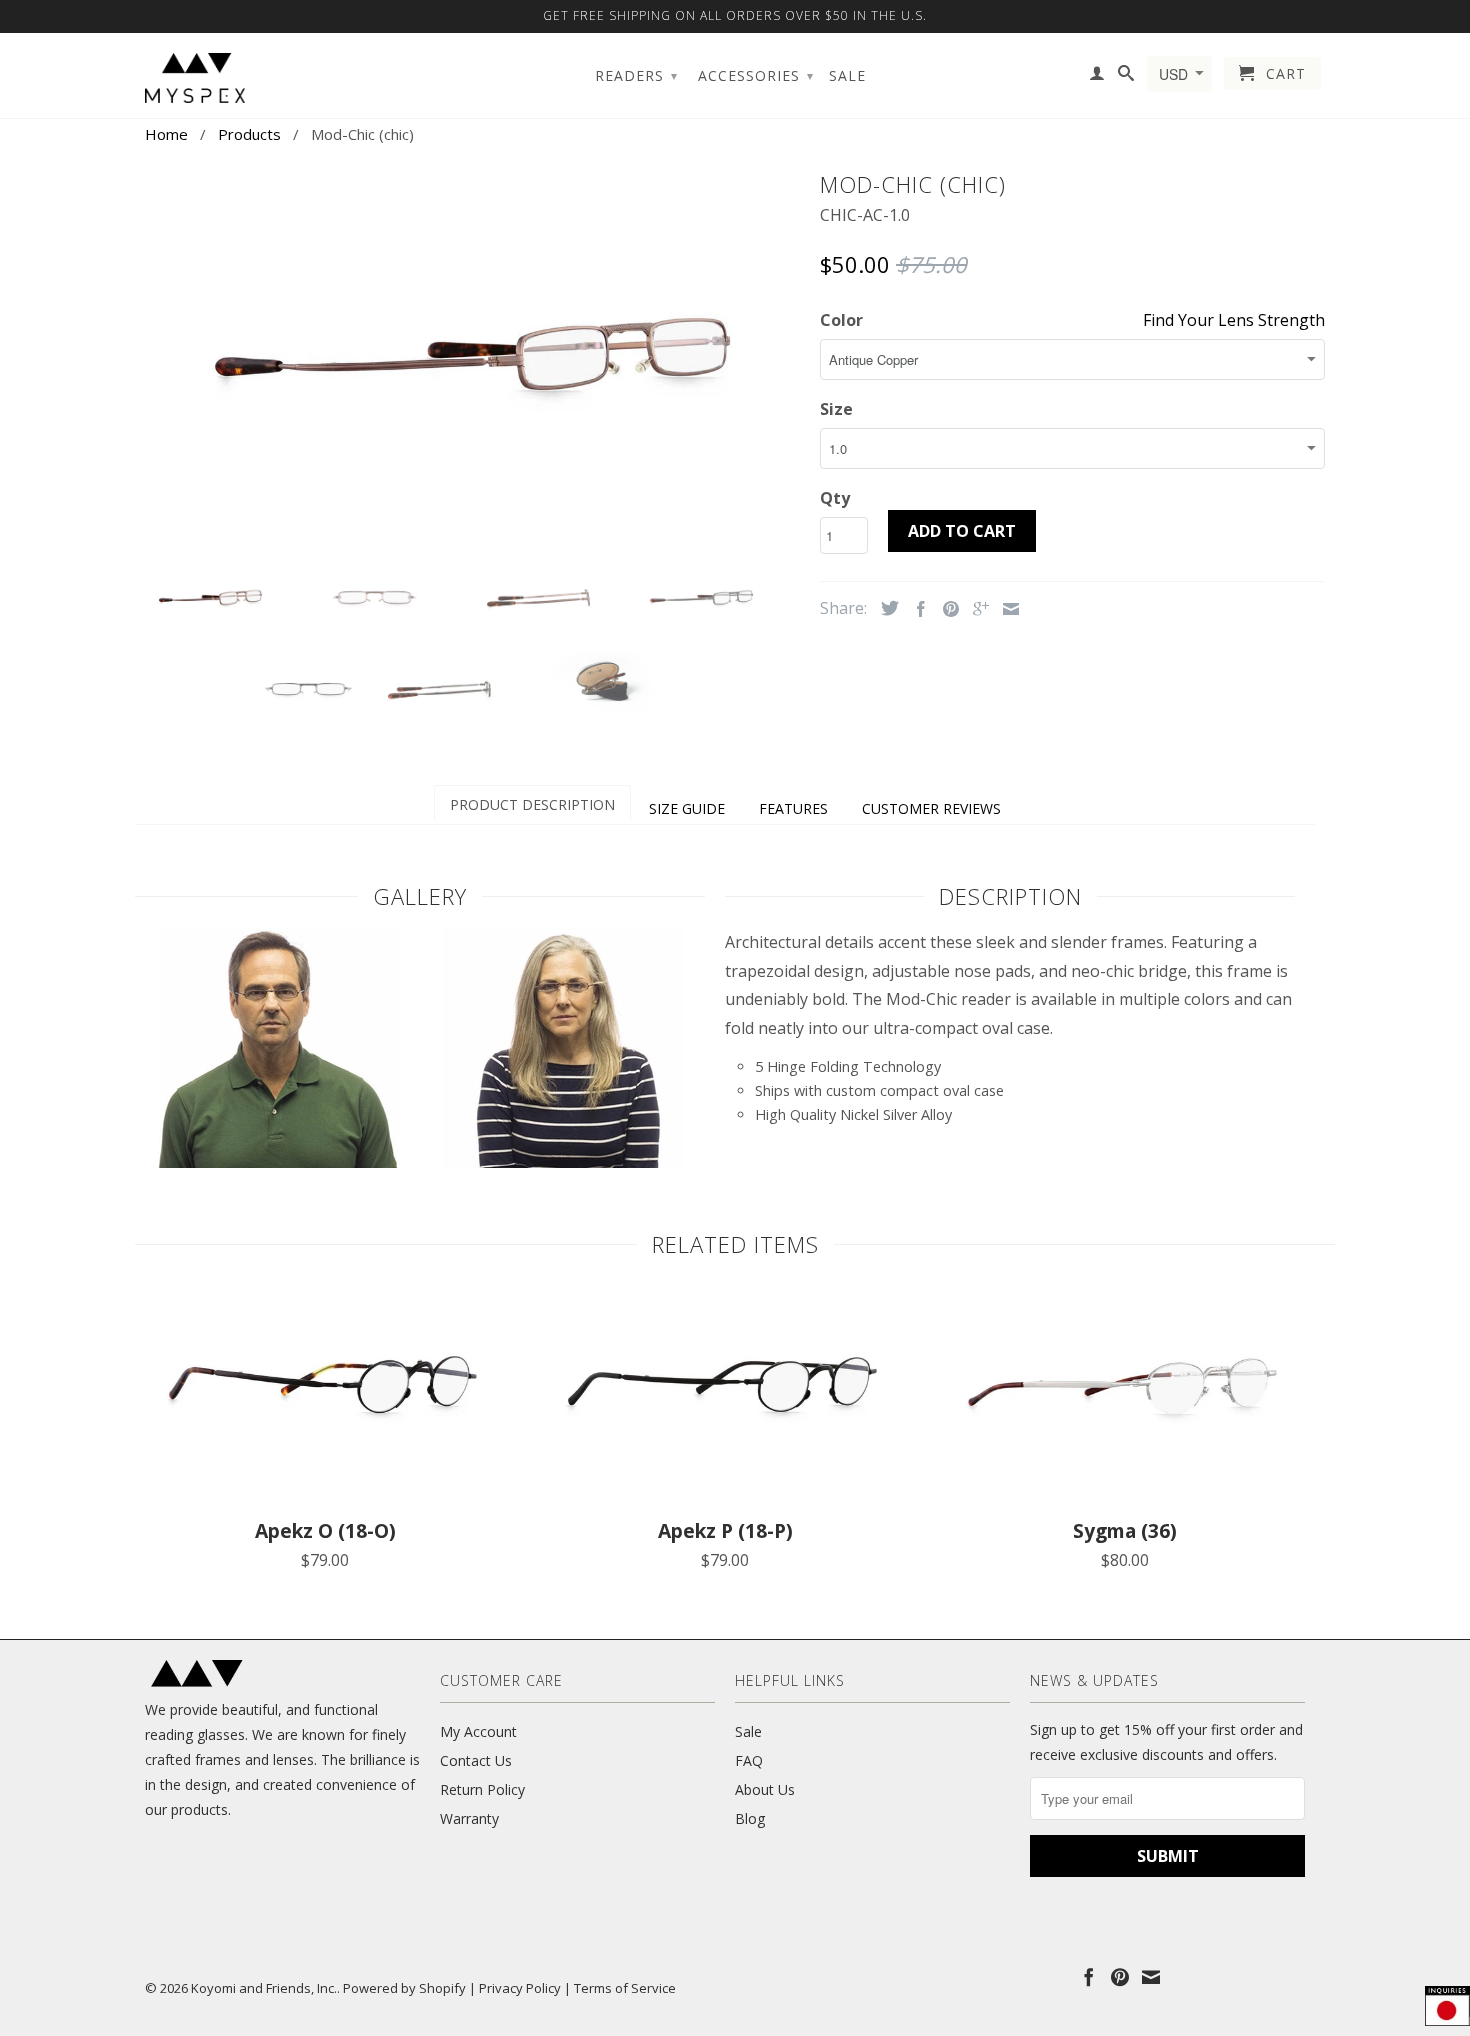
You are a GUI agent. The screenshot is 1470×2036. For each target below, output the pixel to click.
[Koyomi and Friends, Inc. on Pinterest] (1120, 1977)
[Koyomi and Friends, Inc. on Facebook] (1089, 1977)
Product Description (532, 804)
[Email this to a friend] (1006, 609)
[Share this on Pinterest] (946, 609)
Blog (750, 1818)
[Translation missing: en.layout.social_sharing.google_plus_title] (976, 609)
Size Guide (687, 808)
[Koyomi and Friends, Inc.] (195, 78)
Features (793, 808)
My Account (478, 1731)
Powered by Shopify (404, 1988)
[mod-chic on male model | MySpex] (278, 1162)
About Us (765, 1789)
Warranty (469, 1818)
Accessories (756, 75)
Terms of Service (625, 1988)
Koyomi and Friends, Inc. (264, 1988)
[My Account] (1097, 77)
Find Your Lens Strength (1234, 320)
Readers (636, 75)
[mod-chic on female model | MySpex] (563, 1162)
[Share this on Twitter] (885, 608)
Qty (835, 498)
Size (836, 409)
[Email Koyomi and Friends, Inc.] (1151, 1977)
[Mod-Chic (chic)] (472, 354)
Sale (847, 76)
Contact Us (476, 1760)
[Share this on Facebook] (916, 609)
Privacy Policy (520, 1988)
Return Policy (482, 1789)
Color (841, 320)
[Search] (1126, 77)
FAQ (749, 1760)
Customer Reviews (931, 808)
